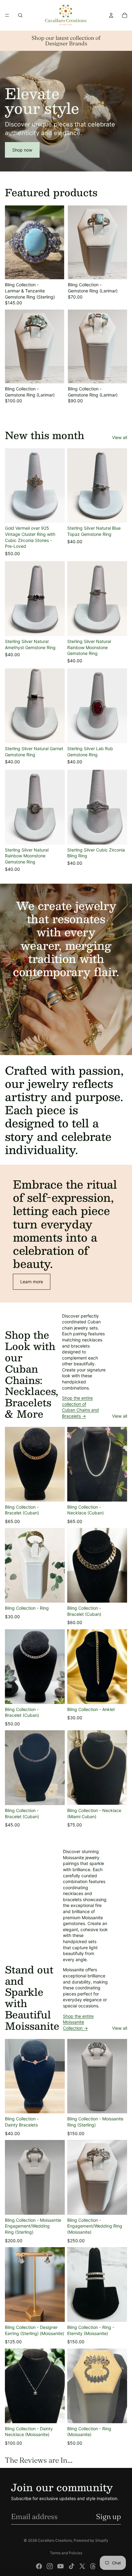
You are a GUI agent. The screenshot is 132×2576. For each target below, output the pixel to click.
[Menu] (7, 15)
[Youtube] (60, 2566)
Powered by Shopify (91, 2540)
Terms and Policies (66, 2553)
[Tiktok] (72, 2566)
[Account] (111, 15)
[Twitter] (82, 2566)
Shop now (22, 150)
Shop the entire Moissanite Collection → (78, 2022)
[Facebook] (39, 2566)
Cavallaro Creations (55, 2540)
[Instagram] (50, 2566)
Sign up (109, 2516)
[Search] (20, 15)
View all (120, 437)
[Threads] (93, 2566)
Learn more (32, 1282)
